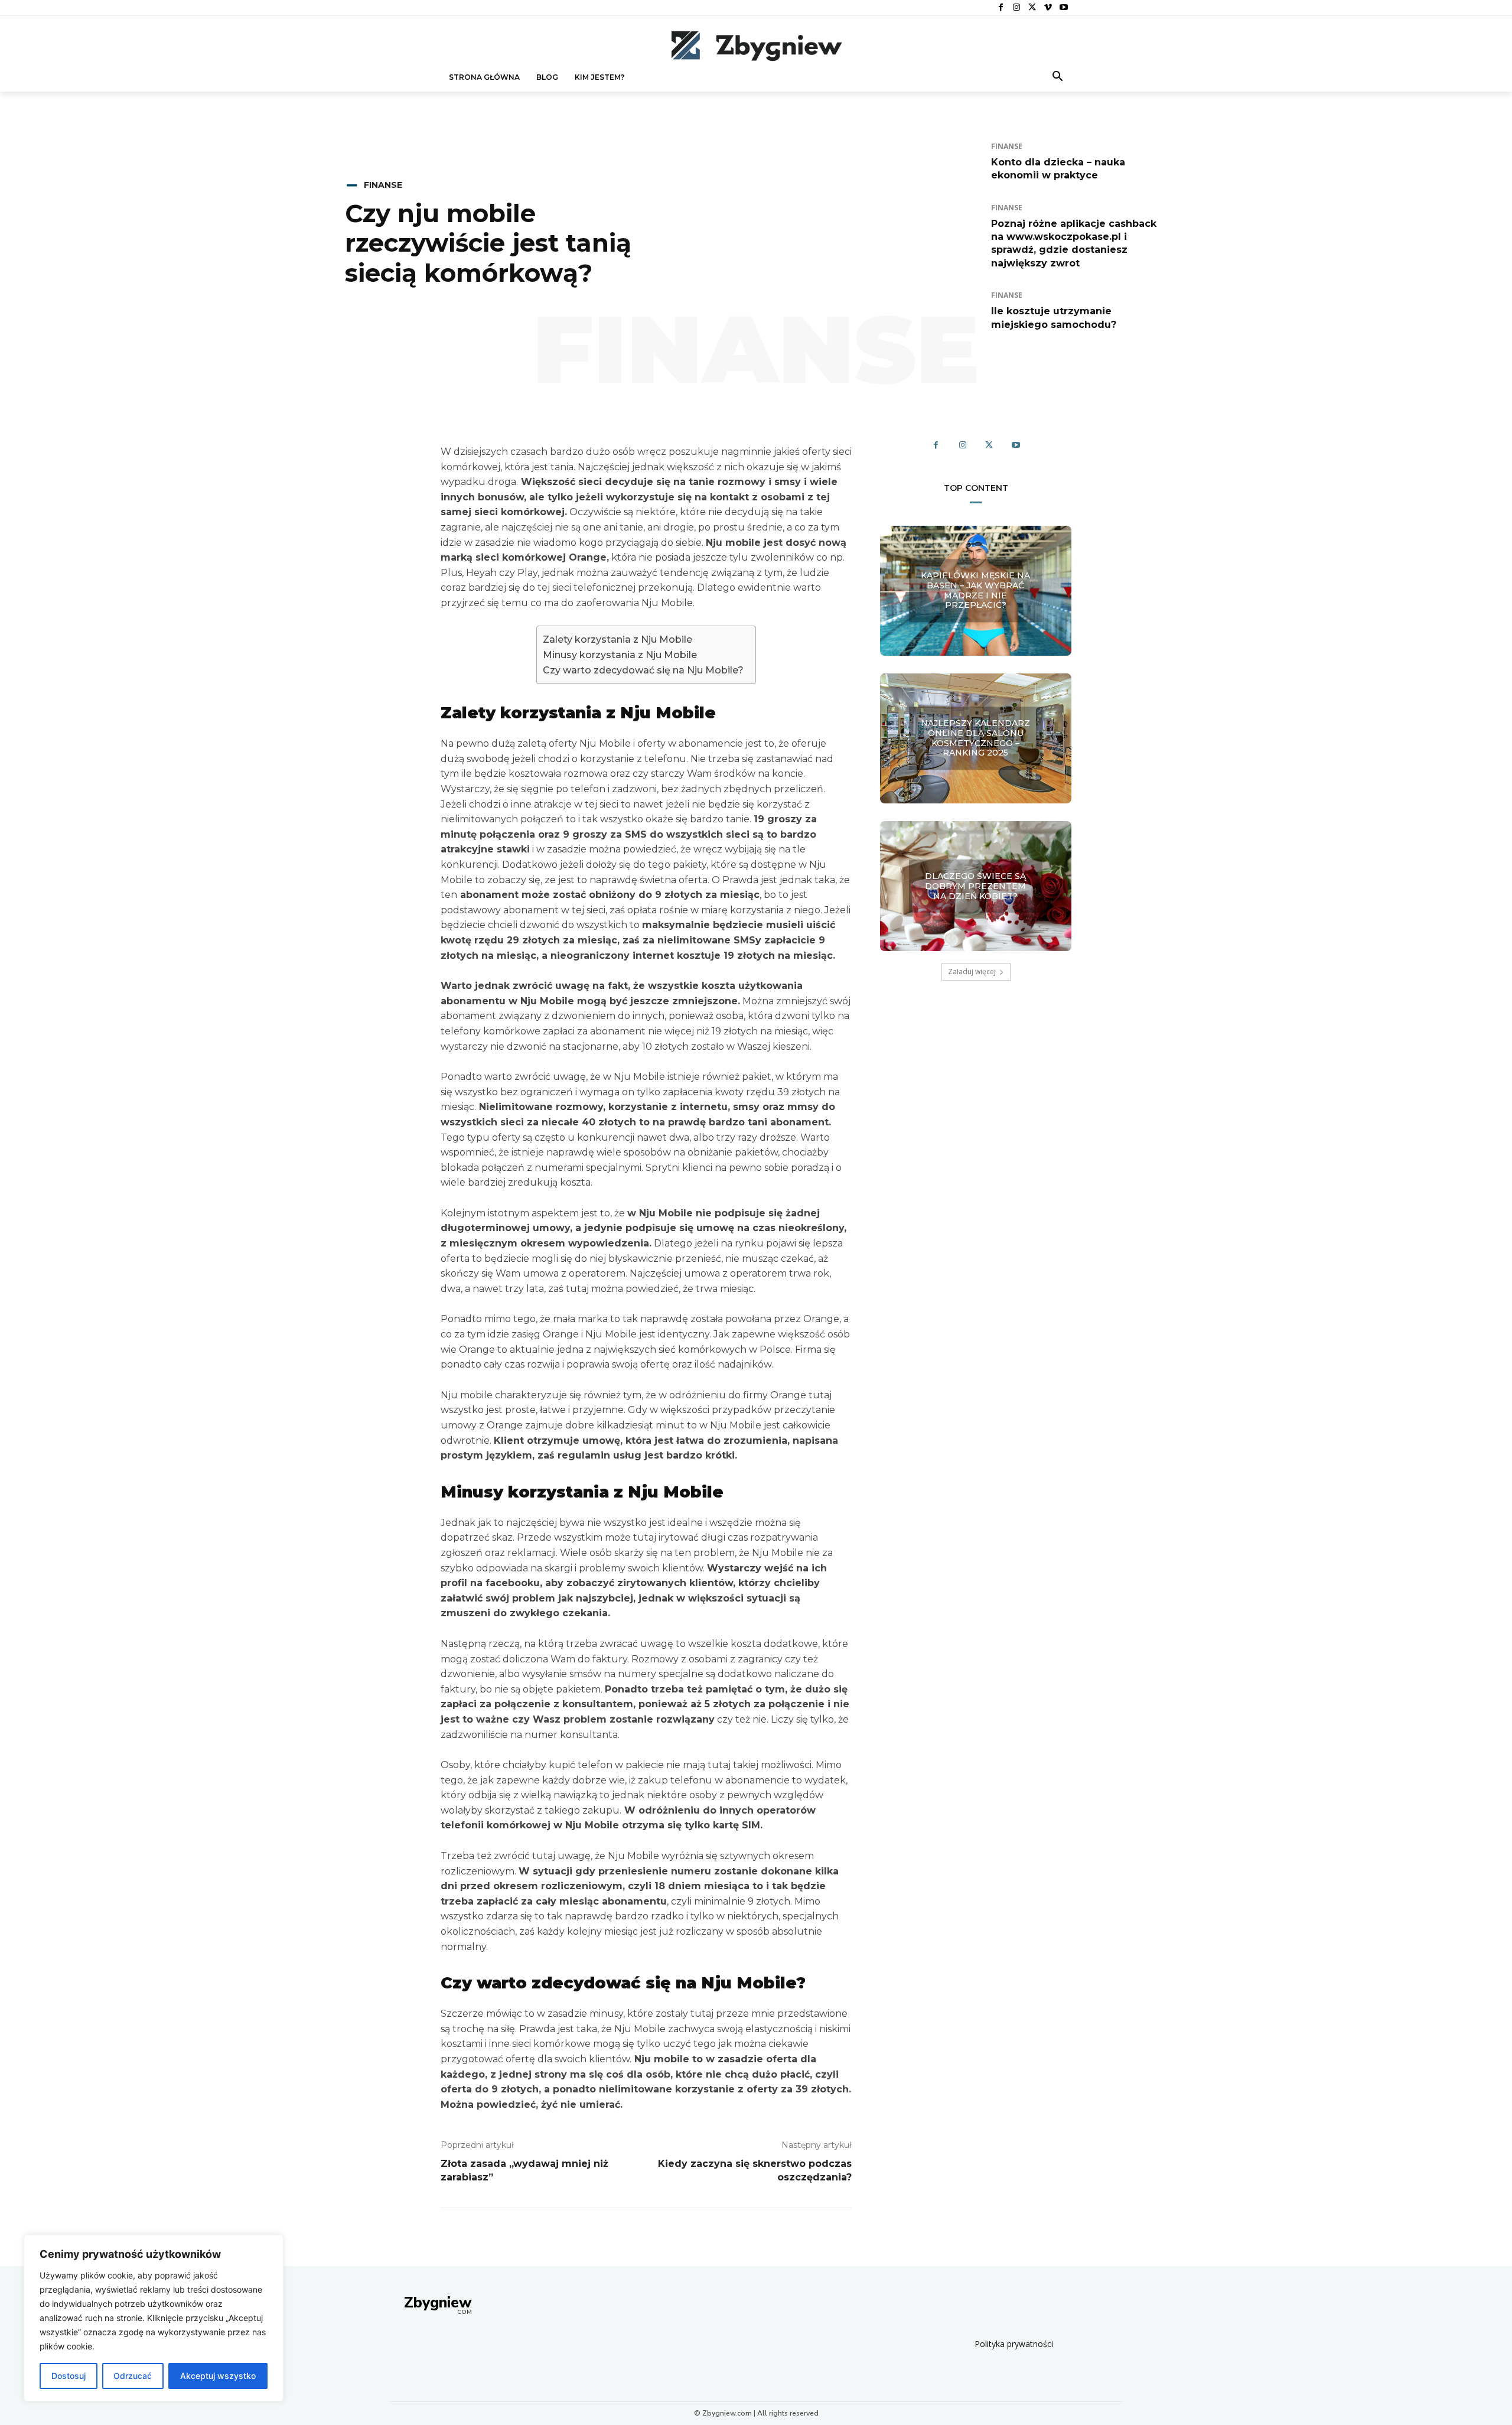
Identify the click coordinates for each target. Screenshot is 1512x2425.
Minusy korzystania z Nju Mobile (620, 655)
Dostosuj (69, 2376)
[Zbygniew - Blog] (756, 45)
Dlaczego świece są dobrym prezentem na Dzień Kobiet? (975, 886)
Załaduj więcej (972, 971)
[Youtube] (1063, 8)
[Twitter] (1032, 8)
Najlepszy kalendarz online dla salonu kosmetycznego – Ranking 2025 (975, 738)
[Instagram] (1017, 8)
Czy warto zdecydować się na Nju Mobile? (643, 670)
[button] (1058, 77)
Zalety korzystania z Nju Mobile (617, 639)
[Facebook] (1001, 8)
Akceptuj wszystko (218, 2376)
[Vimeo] (1048, 8)
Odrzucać (133, 2376)
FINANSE (383, 185)
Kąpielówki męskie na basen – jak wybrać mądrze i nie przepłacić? (975, 590)
